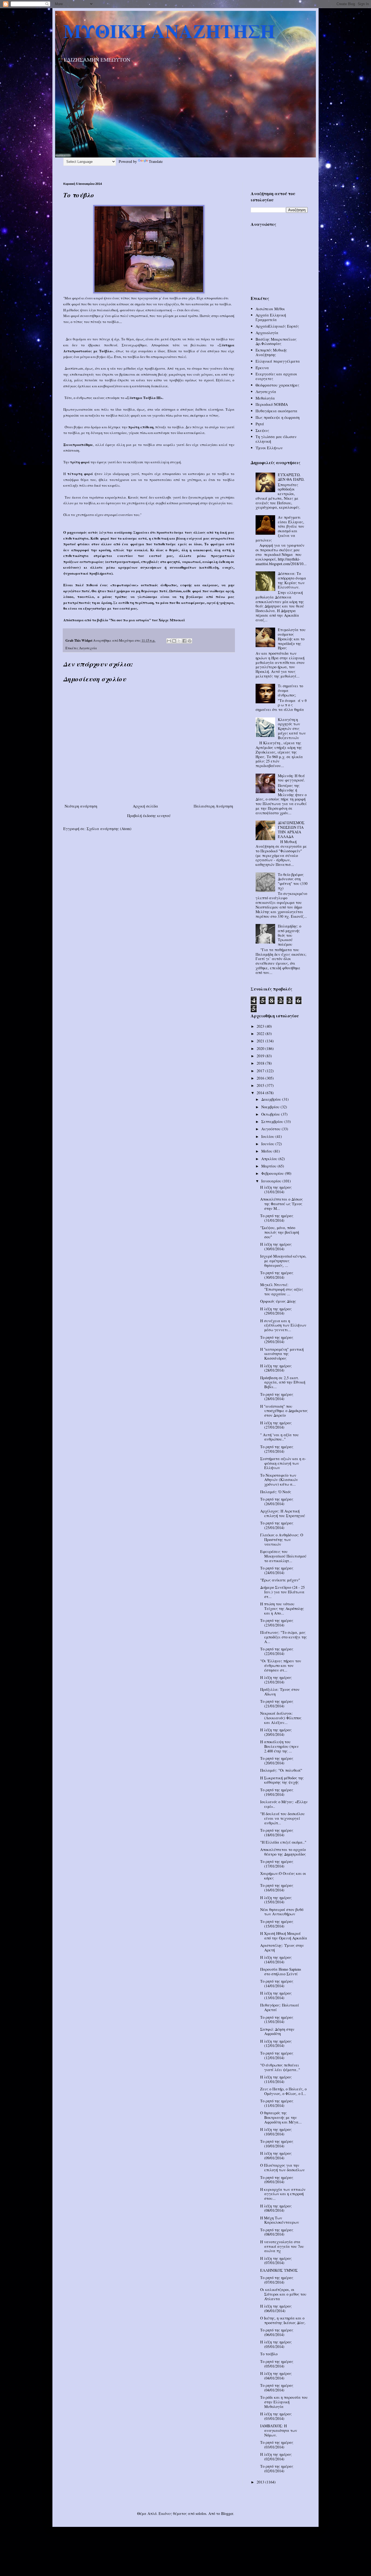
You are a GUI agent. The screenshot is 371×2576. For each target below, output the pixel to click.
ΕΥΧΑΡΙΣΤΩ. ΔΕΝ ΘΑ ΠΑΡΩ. (291, 477)
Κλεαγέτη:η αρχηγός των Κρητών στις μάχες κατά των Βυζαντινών (292, 729)
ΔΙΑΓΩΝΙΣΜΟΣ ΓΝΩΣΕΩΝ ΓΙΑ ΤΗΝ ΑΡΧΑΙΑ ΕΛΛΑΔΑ (291, 829)
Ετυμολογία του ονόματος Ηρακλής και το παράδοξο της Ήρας (292, 639)
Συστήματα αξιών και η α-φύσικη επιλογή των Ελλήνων (283, 1463)
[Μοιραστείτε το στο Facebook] (184, 641)
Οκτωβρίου (271, 1114)
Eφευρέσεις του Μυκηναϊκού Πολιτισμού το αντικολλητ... (283, 1556)
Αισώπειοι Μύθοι (270, 309)
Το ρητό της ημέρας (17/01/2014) (277, 1864)
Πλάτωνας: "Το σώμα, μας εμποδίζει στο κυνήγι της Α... (284, 1637)
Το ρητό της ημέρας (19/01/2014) (277, 1792)
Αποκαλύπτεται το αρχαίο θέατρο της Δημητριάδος (283, 1852)
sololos (201, 2513)
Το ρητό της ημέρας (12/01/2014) (277, 2055)
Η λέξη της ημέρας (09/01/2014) (276, 2156)
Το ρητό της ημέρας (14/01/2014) (277, 1983)
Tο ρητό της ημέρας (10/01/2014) (277, 2144)
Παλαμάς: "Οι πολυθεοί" (281, 1770)
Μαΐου (267, 1151)
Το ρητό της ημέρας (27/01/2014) (277, 1449)
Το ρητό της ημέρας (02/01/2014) (277, 2469)
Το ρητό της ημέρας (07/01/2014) (277, 2280)
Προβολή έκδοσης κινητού (149, 816)
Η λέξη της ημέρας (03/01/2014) (276, 2416)
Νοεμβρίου (271, 1107)
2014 (261, 1093)
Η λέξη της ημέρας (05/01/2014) (276, 2344)
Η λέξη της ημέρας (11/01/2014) (276, 2079)
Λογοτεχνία (88, 648)
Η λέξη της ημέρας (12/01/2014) (276, 2043)
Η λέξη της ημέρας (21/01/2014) (276, 1680)
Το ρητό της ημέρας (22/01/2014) (277, 1651)
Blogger (227, 2513)
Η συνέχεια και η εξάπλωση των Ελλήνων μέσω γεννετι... (283, 1325)
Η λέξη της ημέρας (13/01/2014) (276, 1995)
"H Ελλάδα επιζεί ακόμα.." (283, 1842)
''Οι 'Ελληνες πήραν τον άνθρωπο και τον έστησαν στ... (281, 1665)
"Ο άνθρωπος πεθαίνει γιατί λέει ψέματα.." (280, 2067)
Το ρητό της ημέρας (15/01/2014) (277, 1924)
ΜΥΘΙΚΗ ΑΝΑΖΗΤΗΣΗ (169, 31)
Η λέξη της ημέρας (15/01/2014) (276, 1900)
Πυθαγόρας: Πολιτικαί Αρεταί (280, 2007)
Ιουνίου (268, 1144)
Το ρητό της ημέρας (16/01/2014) (277, 1888)
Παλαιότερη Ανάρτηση (213, 806)
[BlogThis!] (174, 641)
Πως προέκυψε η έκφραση (278, 417)
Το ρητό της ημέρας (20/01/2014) (277, 1761)
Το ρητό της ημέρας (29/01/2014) (277, 1340)
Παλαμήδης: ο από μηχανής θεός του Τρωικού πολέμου (290, 935)
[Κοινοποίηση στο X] (179, 641)
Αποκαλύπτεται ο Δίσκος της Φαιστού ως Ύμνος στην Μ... (282, 1204)
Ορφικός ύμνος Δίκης (278, 1301)
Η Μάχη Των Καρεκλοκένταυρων (280, 2220)
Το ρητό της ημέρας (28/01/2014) (277, 1397)
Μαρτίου (269, 1166)
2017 (261, 1071)
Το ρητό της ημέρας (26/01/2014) (277, 1501)
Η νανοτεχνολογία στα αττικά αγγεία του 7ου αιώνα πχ (282, 2246)
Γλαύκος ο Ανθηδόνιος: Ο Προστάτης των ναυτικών (282, 1539)
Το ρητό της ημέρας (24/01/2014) (277, 1570)
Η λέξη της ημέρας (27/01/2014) (276, 1425)
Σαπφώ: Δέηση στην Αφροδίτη (277, 2031)
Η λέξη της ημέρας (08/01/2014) (276, 2208)
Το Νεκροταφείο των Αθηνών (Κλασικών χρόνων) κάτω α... (279, 1480)
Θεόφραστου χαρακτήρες (277, 385)
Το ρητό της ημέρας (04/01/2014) (277, 2388)
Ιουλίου (268, 1136)
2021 (261, 1041)
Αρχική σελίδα (145, 806)
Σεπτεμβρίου (273, 1121)
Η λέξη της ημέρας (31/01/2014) (276, 1189)
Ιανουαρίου (272, 1181)
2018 (261, 1063)
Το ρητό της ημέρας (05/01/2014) (277, 2364)
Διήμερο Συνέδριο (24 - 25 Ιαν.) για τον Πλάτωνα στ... (282, 1592)
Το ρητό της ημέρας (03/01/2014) (277, 2445)
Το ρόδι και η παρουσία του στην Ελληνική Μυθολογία (284, 2402)
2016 (261, 1078)
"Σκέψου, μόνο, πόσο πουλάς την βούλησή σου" (280, 1232)
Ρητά (260, 424)
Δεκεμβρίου (272, 1099)
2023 (261, 1026)
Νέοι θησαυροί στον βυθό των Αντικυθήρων (282, 1912)
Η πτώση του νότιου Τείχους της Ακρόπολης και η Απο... (282, 1608)
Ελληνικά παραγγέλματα (278, 361)
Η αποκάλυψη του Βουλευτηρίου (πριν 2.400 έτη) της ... (279, 1746)
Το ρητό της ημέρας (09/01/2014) (277, 2180)
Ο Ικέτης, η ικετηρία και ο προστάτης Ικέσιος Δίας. (283, 2320)
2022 (261, 1034)
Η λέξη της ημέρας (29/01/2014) (276, 1311)
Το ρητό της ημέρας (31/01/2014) (277, 1218)
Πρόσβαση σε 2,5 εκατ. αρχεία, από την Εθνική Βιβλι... (283, 1382)
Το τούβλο (269, 2354)
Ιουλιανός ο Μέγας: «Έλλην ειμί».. (284, 1804)
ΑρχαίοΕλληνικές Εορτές (277, 326)
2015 (261, 1085)
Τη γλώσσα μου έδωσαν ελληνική (276, 439)
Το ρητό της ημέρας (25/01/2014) (277, 1525)
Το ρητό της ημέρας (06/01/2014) (277, 2332)
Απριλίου (270, 1159)
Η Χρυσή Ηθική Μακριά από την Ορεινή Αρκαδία (284, 1936)
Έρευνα (262, 368)
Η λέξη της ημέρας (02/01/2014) (276, 2457)
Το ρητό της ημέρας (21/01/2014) (277, 1704)
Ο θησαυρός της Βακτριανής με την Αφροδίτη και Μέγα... (281, 2117)
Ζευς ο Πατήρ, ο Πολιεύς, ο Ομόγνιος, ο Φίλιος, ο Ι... (283, 2091)
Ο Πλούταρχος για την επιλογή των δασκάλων (282, 2167)
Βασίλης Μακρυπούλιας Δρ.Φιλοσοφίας (276, 341)
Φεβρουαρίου (273, 1173)
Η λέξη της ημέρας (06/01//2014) (276, 2308)
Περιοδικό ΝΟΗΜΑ (272, 404)
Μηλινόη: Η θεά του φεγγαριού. (291, 778)
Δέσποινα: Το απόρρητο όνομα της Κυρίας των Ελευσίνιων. (292, 580)
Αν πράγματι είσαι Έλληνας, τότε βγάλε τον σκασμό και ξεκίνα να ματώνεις (280, 529)
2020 (261, 1048)
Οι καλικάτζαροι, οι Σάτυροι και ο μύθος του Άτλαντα (283, 2294)
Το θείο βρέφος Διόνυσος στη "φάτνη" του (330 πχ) (293, 881)
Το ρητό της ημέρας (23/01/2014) (277, 1623)
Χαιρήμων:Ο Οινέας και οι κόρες (283, 1876)
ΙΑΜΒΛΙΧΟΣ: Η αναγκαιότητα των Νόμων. (279, 2430)
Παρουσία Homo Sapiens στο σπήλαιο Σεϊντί (281, 1971)
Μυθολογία (265, 398)
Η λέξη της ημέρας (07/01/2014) (276, 2261)
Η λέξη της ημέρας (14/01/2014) (276, 1960)
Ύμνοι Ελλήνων (269, 448)
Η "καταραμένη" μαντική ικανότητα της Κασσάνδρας (282, 1354)
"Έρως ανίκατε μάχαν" (280, 1580)
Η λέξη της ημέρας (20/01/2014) (276, 1732)
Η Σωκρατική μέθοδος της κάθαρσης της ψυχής (282, 1780)
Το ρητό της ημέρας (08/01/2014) (277, 2232)
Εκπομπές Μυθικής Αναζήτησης (271, 352)
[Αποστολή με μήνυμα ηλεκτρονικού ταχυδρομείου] (169, 641)
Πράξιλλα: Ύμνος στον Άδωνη (280, 1692)
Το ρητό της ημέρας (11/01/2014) (277, 2103)
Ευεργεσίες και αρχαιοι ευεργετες (276, 376)
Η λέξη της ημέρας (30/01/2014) (276, 1246)
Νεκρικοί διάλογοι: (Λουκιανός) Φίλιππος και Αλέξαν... (281, 1718)
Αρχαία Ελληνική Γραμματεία (271, 317)
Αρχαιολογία (267, 333)
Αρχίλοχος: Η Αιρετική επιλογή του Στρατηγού (283, 1513)
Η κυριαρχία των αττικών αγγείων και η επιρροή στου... (283, 2194)
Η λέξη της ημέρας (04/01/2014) (276, 2376)
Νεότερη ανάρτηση (81, 806)
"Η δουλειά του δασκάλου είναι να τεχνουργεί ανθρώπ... (282, 1818)
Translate (156, 161)
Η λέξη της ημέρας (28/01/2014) (276, 1368)
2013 (261, 2482)
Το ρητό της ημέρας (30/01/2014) (277, 1275)
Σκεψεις (262, 430)
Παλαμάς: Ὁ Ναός (276, 1492)
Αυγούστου (271, 1129)
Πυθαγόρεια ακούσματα (276, 411)
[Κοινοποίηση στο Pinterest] (190, 641)
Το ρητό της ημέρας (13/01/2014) (277, 2020)
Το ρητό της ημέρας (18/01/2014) (277, 1833)
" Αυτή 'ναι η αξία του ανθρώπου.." (279, 1437)
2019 (261, 1056)
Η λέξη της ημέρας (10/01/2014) (276, 2132)
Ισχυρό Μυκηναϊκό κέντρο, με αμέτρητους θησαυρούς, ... (283, 1261)
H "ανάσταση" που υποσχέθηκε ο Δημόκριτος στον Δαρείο (284, 1411)
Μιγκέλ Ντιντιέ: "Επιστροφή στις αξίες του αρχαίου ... (282, 1289)
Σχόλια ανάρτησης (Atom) (109, 829)
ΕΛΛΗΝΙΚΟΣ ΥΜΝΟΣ (279, 2270)
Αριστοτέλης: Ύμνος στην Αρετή (282, 1948)
